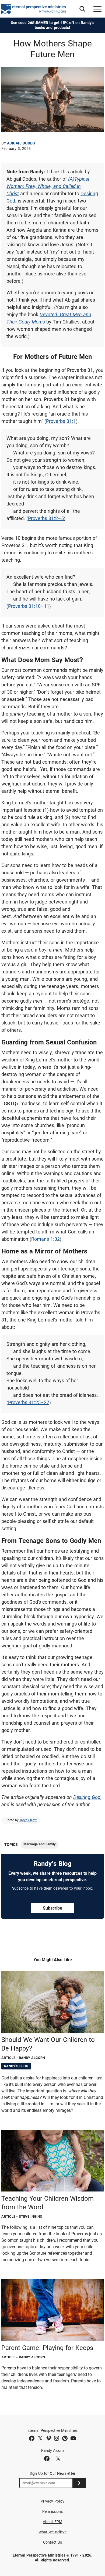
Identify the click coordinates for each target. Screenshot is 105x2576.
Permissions (53, 2511)
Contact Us (53, 2542)
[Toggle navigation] (97, 9)
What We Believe (52, 2532)
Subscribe (52, 1908)
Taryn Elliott (28, 1820)
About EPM (52, 2522)
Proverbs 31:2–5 (46, 518)
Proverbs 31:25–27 (29, 1402)
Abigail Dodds (21, 143)
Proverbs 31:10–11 (29, 606)
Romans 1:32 (45, 1239)
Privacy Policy (52, 2501)
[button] (82, 9)
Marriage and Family (40, 1844)
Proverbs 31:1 (61, 421)
